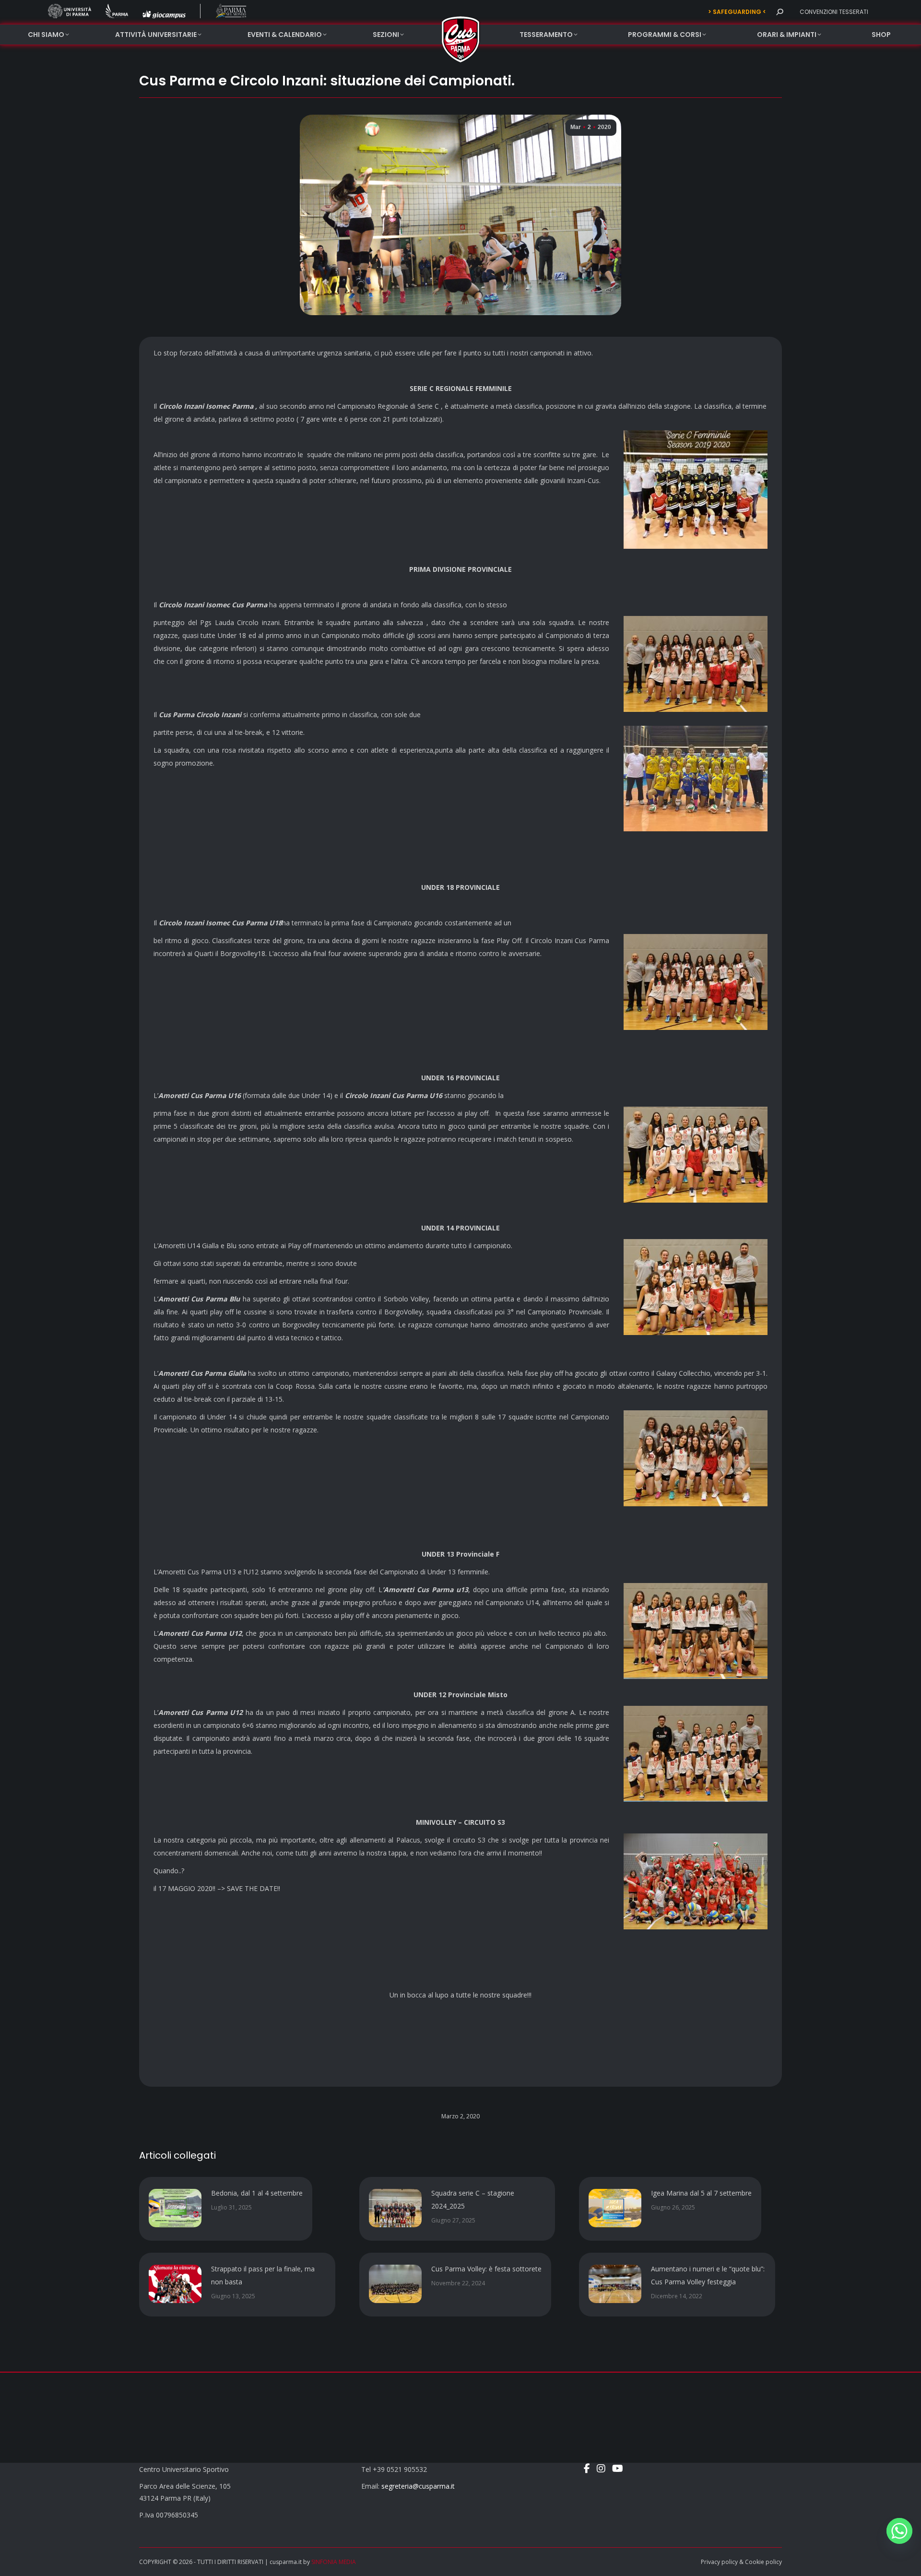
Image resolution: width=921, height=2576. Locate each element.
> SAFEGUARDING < (737, 12)
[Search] (779, 12)
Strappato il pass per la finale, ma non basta (263, 2275)
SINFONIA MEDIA (334, 2562)
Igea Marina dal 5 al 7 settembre (701, 2193)
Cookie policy (763, 2562)
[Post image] (175, 2208)
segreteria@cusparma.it (418, 2486)
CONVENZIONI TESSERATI (834, 12)
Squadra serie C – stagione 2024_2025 (473, 2199)
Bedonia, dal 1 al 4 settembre (257, 2193)
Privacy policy (719, 2562)
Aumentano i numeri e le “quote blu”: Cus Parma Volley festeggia (708, 2275)
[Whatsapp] (899, 2531)
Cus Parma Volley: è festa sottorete (486, 2269)
